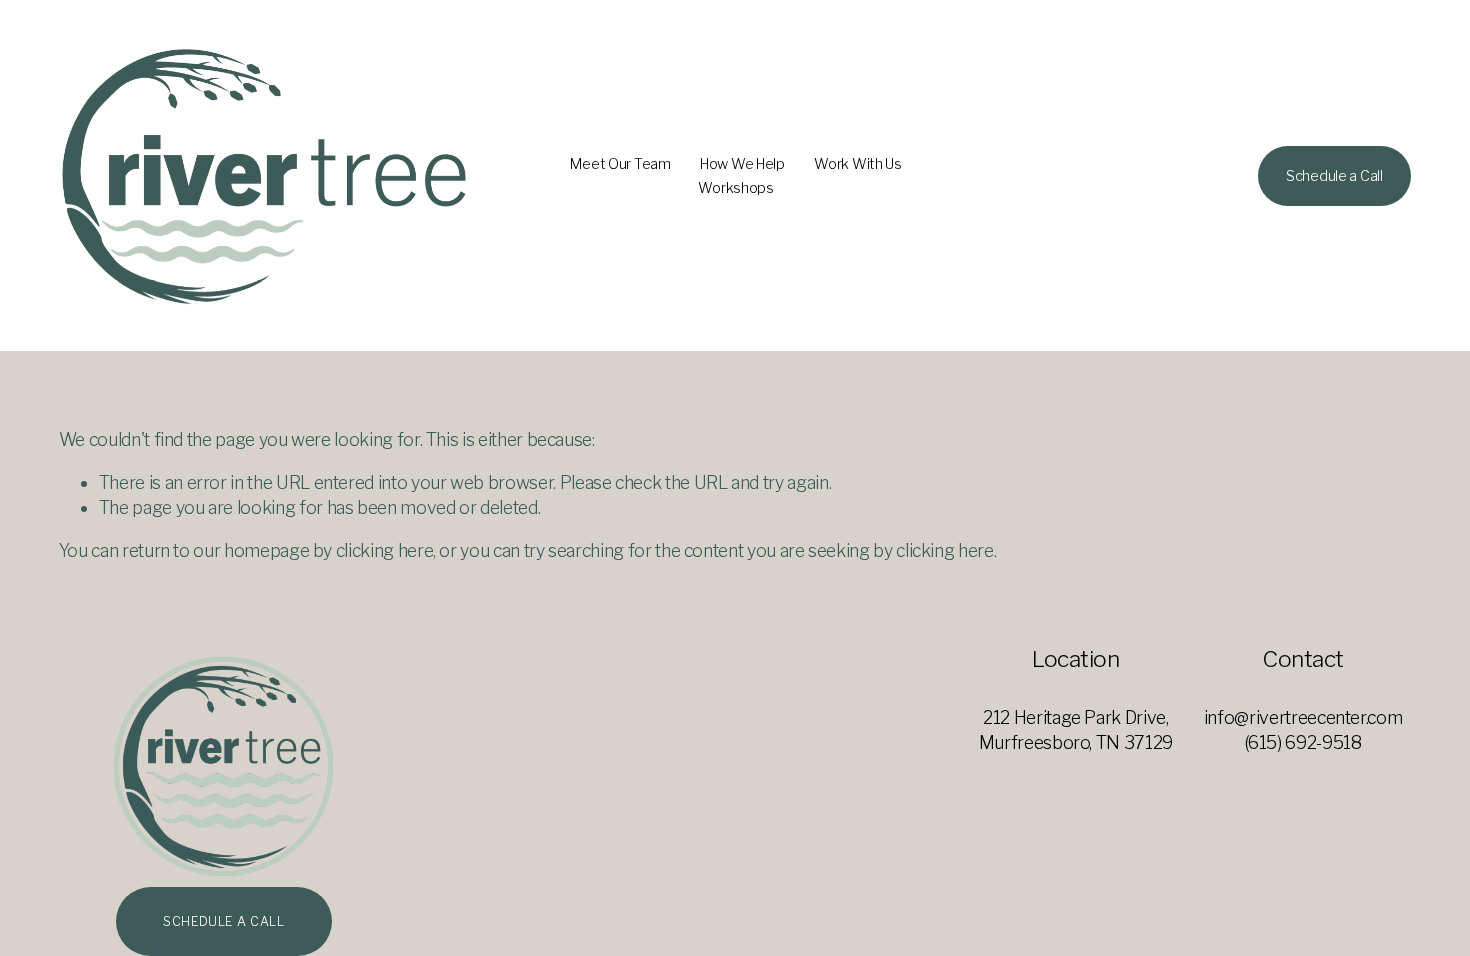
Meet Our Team (620, 164)
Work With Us (858, 164)
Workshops (735, 188)
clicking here (384, 550)
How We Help (742, 164)
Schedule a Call (1334, 176)
